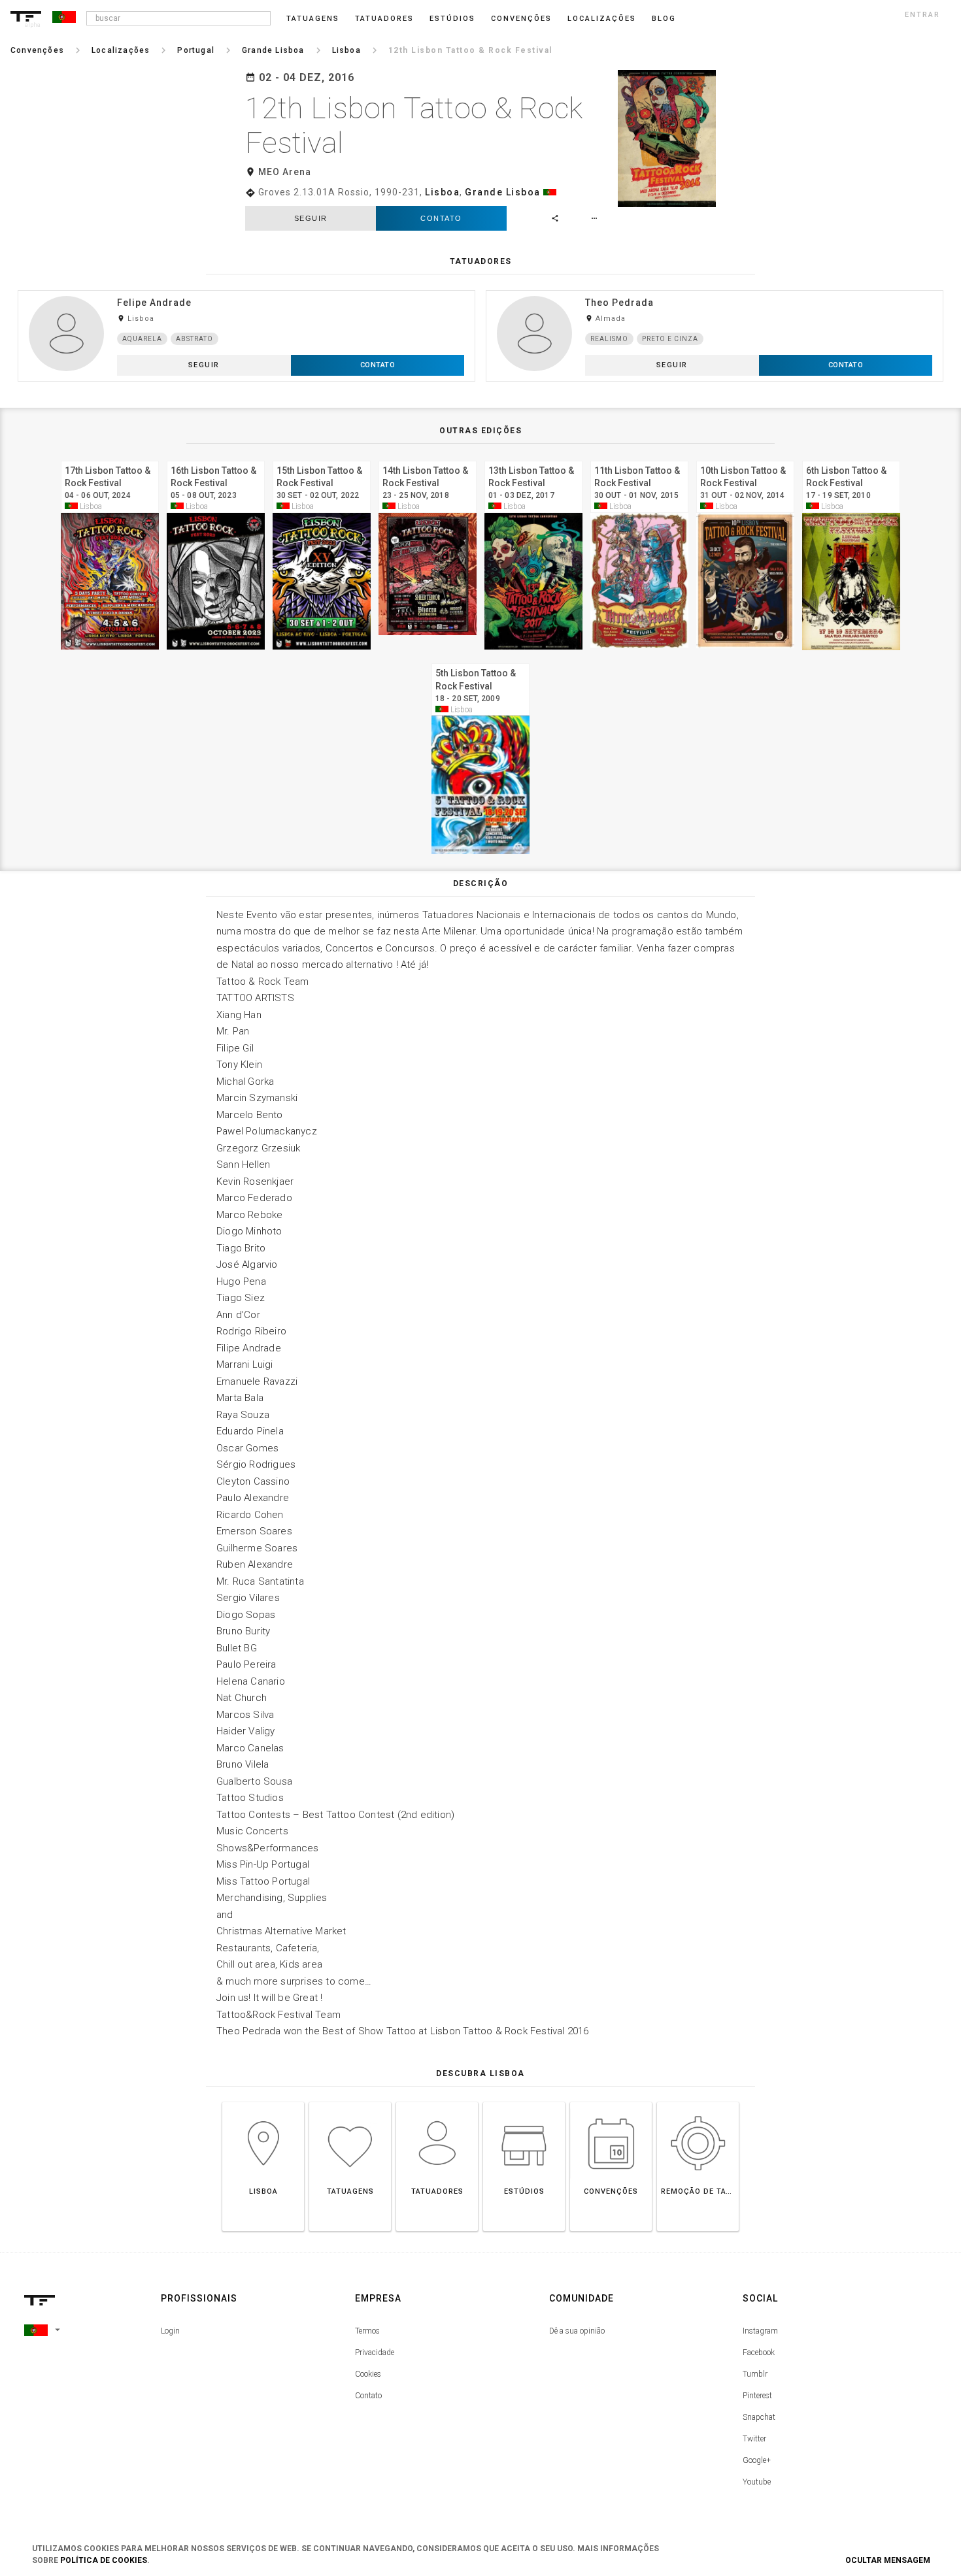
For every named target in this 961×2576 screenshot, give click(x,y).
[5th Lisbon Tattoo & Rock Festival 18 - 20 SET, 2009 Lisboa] (480, 662)
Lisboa (442, 192)
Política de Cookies (104, 2560)
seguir (311, 218)
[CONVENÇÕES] (611, 2102)
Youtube (757, 2482)
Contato (441, 218)
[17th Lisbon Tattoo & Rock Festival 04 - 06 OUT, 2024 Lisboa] (110, 459)
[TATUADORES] (437, 2102)
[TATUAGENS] (350, 2102)
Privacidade (375, 2353)
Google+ (757, 2460)
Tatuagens (313, 19)
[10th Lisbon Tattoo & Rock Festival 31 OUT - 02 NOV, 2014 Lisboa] (745, 459)
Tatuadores (384, 19)
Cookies (368, 2374)
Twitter (754, 2439)
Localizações (602, 19)
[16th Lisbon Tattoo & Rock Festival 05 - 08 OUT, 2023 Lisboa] (216, 459)
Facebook (759, 2353)
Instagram (760, 2331)
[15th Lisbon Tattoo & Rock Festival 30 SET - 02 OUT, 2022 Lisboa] (322, 459)
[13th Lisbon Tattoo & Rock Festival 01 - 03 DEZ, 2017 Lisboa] (533, 459)
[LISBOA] (263, 2102)
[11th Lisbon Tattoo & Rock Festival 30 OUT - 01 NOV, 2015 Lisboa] (639, 459)
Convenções (521, 19)
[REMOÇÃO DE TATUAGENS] (698, 2102)
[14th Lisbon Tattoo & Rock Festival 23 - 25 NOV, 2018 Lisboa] (428, 459)
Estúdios (452, 19)
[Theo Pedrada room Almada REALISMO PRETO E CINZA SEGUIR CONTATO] (715, 290)
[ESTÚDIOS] (524, 2102)
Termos (367, 2331)
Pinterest (757, 2396)
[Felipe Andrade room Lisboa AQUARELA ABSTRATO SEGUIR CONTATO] (246, 290)
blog (664, 19)
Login (170, 2331)
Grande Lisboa (503, 192)
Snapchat (759, 2417)
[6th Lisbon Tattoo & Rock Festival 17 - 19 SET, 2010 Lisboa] (851, 459)
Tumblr (755, 2374)
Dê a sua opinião (577, 2331)
